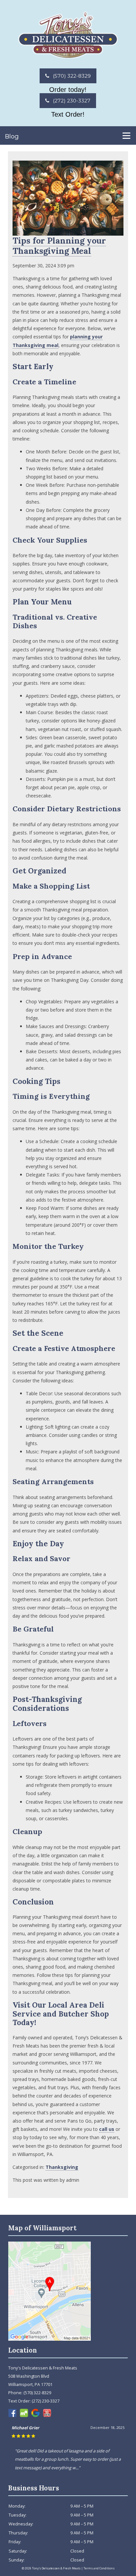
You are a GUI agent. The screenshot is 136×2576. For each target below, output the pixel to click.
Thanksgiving (62, 2167)
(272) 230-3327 (71, 101)
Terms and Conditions (99, 2568)
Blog (12, 136)
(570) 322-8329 (71, 76)
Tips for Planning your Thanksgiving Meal (59, 246)
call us (107, 2129)
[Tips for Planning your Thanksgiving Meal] (68, 231)
